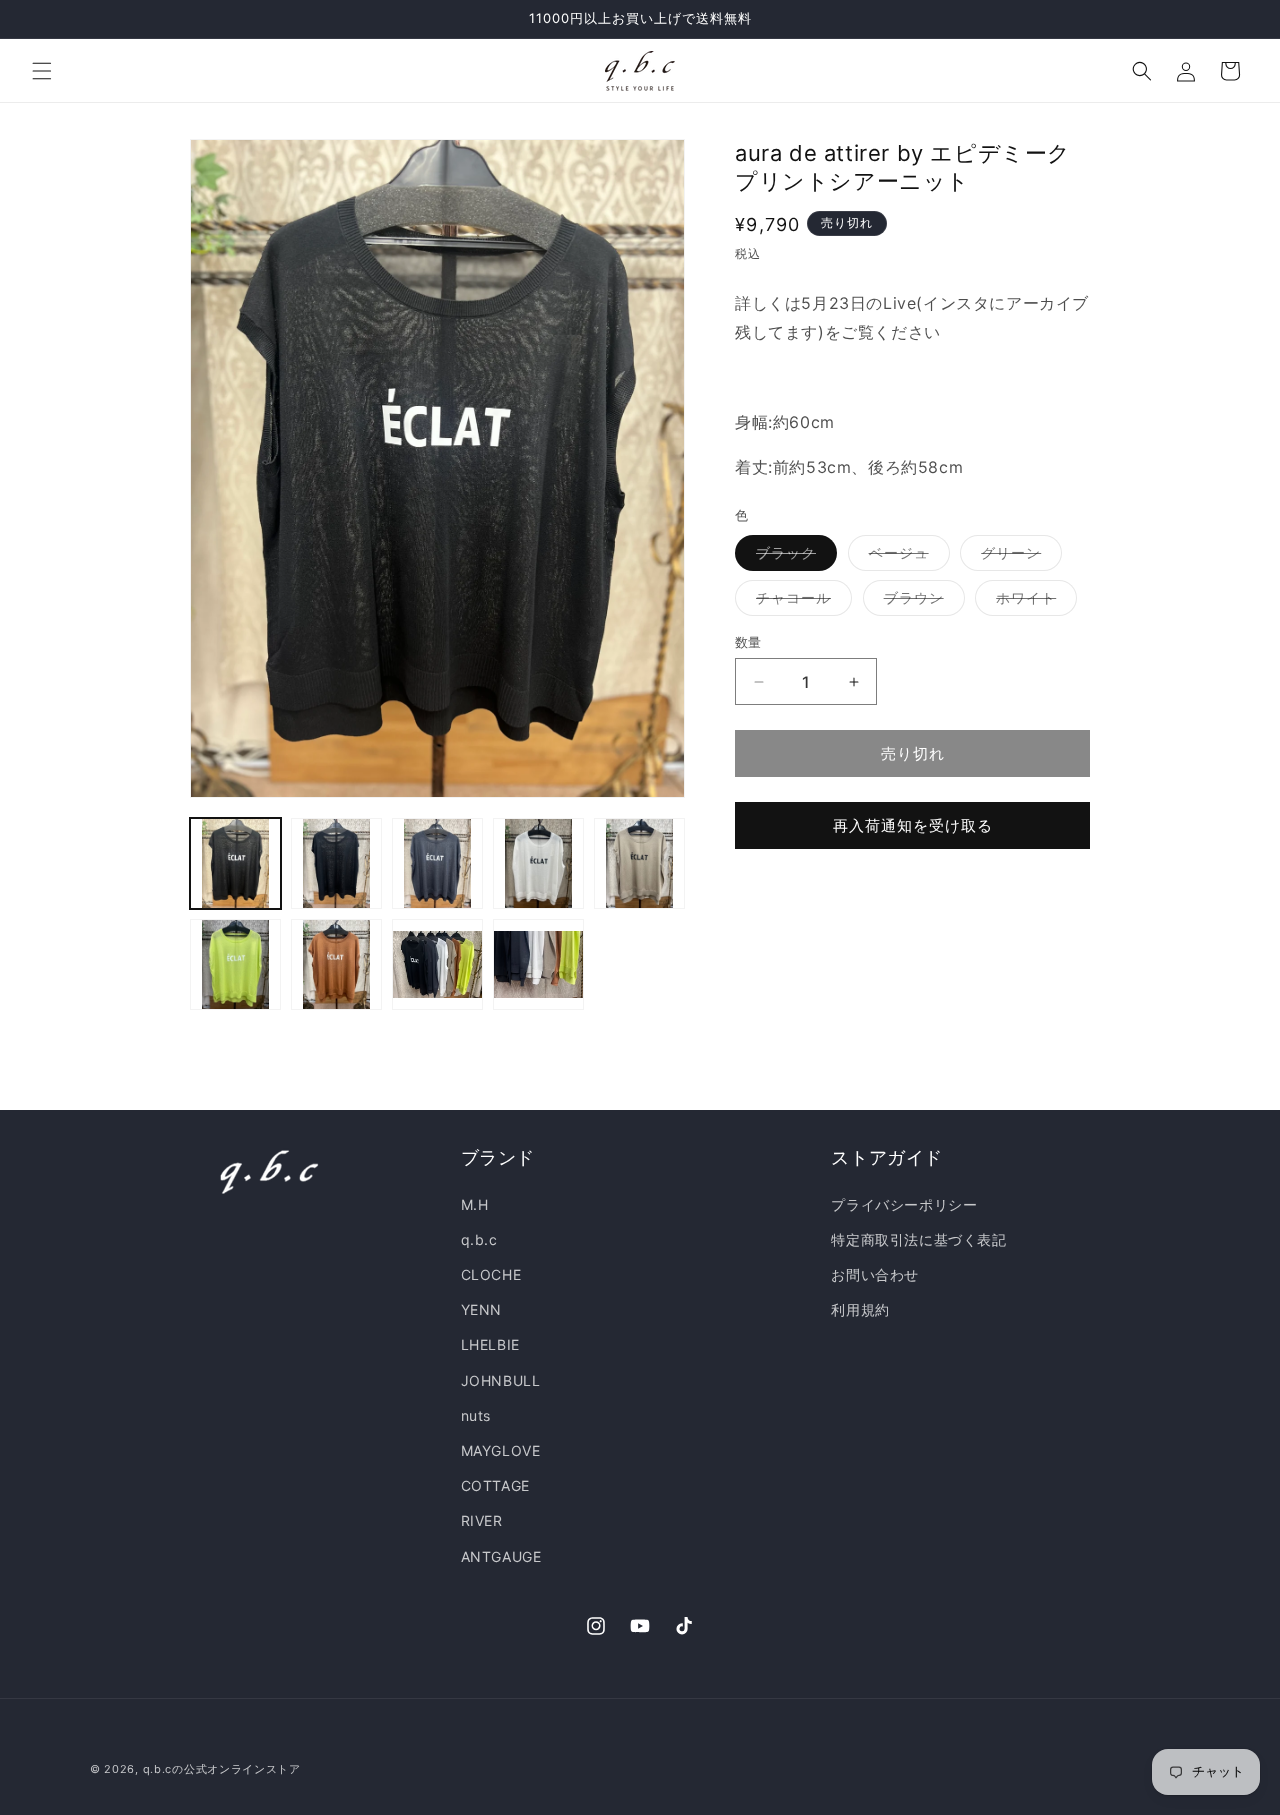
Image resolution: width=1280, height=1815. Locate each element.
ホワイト (1033, 602)
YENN (481, 1309)
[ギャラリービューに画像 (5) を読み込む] (639, 863)
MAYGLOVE (501, 1450)
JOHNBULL (501, 1380)
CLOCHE (491, 1274)
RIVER (482, 1520)
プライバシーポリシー (904, 1204)
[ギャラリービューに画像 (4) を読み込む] (538, 863)
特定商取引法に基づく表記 (918, 1239)
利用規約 (860, 1309)
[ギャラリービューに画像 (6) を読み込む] (235, 964)
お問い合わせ (875, 1274)
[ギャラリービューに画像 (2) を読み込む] (336, 863)
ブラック (793, 557)
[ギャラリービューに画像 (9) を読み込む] (538, 964)
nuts (476, 1415)
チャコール (800, 602)
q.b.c (479, 1239)
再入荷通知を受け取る (913, 825)
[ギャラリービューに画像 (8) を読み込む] (437, 964)
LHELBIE (490, 1344)
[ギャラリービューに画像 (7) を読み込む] (336, 964)
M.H (475, 1204)
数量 (748, 642)
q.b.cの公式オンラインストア (222, 1769)
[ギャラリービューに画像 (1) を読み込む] (235, 863)
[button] (42, 71)
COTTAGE (495, 1485)
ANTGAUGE (501, 1556)
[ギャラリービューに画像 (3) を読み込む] (437, 863)
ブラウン (921, 602)
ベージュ (906, 557)
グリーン (1018, 557)
